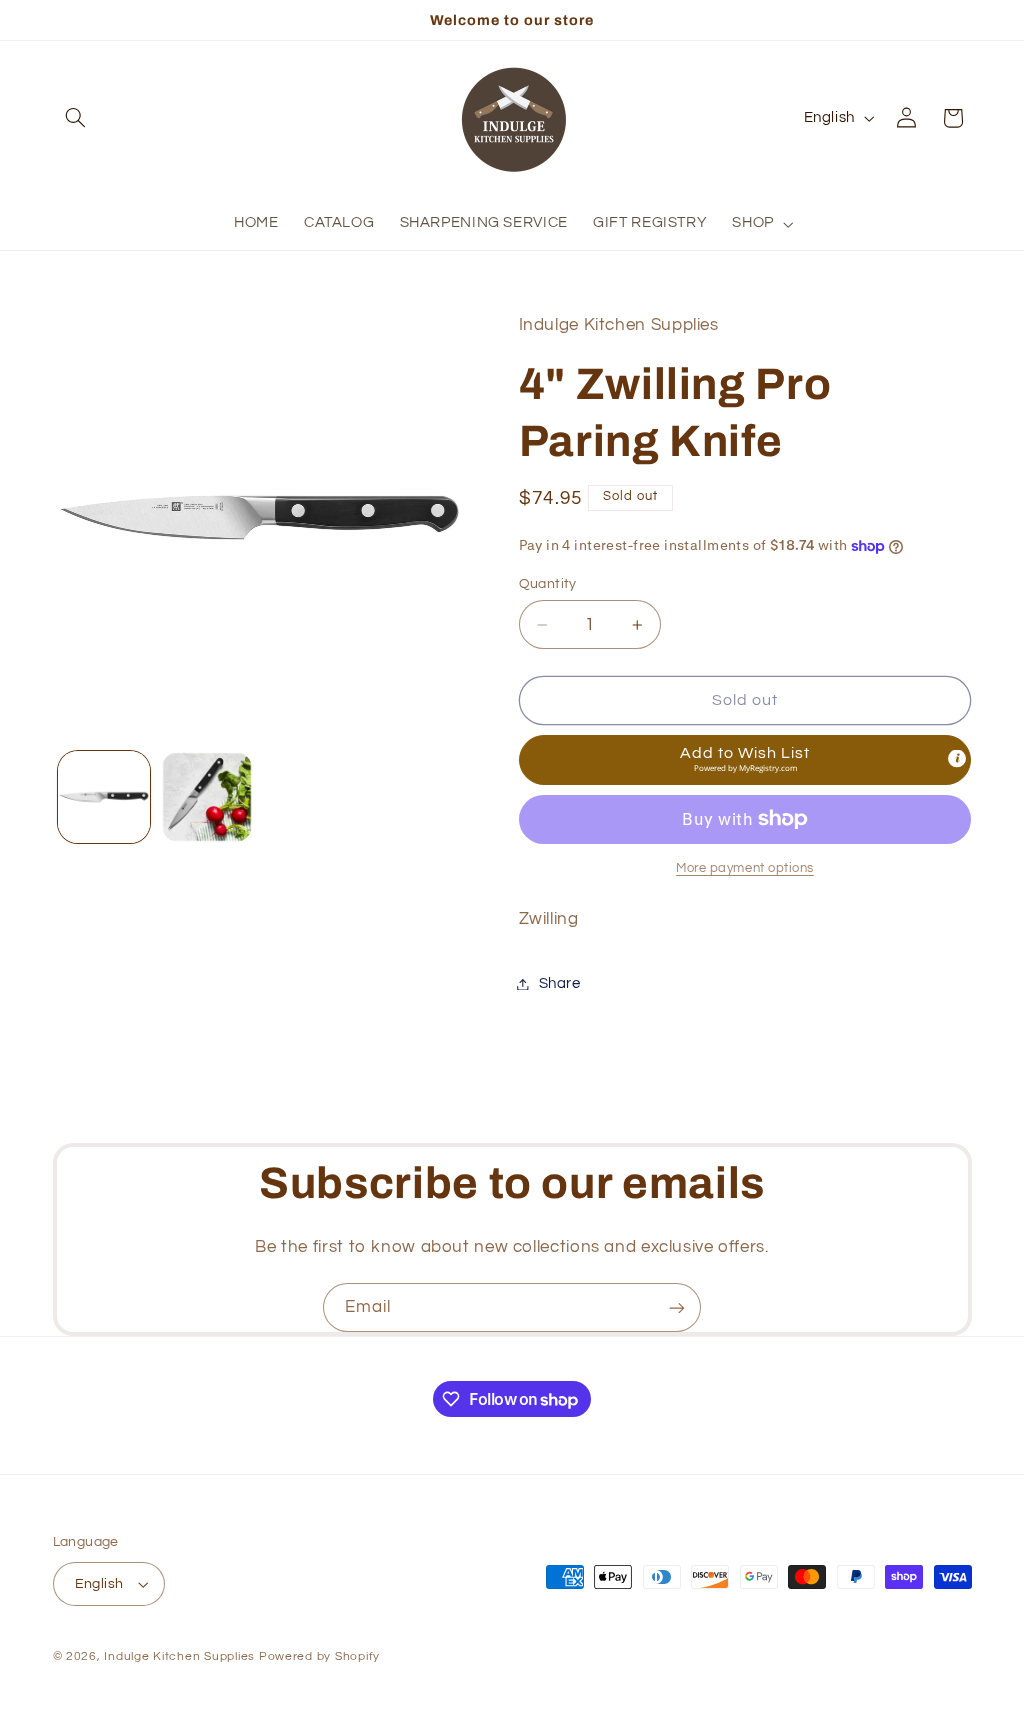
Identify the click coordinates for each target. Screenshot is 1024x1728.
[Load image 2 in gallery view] (207, 797)
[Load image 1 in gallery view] (104, 797)
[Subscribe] (677, 1307)
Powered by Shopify (319, 1656)
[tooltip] (957, 758)
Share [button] (560, 983)
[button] (76, 118)
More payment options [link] (745, 868)
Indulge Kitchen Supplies (179, 1656)
